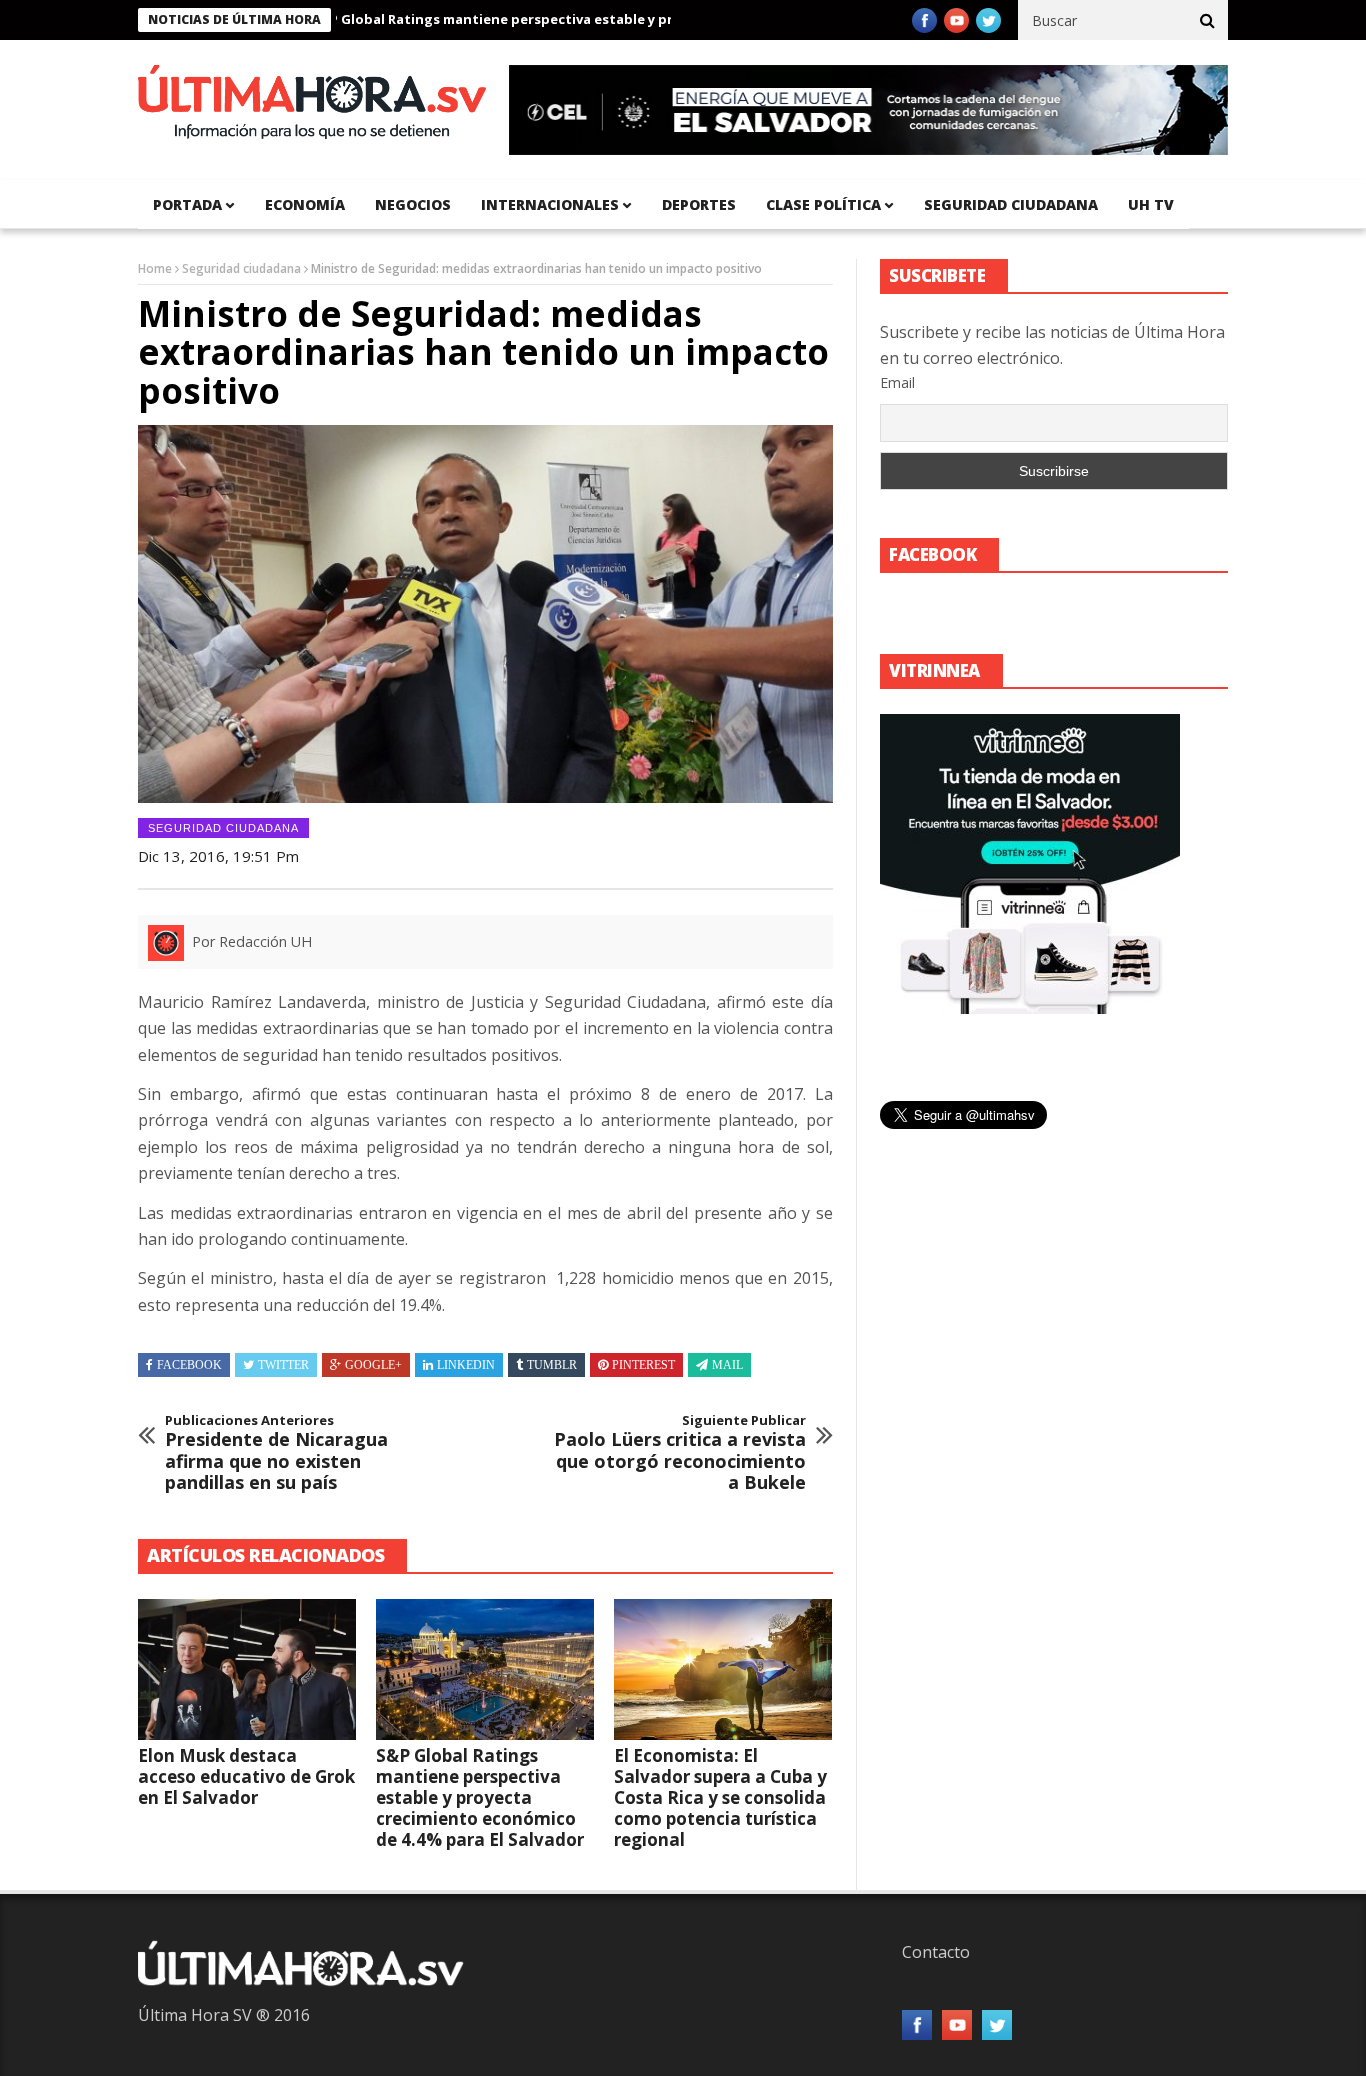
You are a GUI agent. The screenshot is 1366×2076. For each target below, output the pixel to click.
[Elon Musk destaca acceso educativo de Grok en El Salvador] (247, 1670)
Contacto (936, 1952)
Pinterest (643, 1365)
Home (155, 268)
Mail (727, 1365)
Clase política (823, 204)
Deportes (699, 204)
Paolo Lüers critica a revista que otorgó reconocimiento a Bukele (680, 1453)
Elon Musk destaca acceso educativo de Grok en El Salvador (246, 1776)
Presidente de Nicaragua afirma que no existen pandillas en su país (276, 1453)
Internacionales (550, 204)
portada (187, 204)
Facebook (189, 1365)
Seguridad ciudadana (1011, 204)
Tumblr (552, 1365)
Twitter (283, 1365)
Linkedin (466, 1365)
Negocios (413, 204)
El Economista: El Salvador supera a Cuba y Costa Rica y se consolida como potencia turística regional (720, 1797)
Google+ (373, 1365)
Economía (305, 204)
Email (897, 382)
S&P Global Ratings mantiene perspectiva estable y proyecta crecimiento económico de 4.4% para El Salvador (629, 19)
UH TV (1151, 204)
